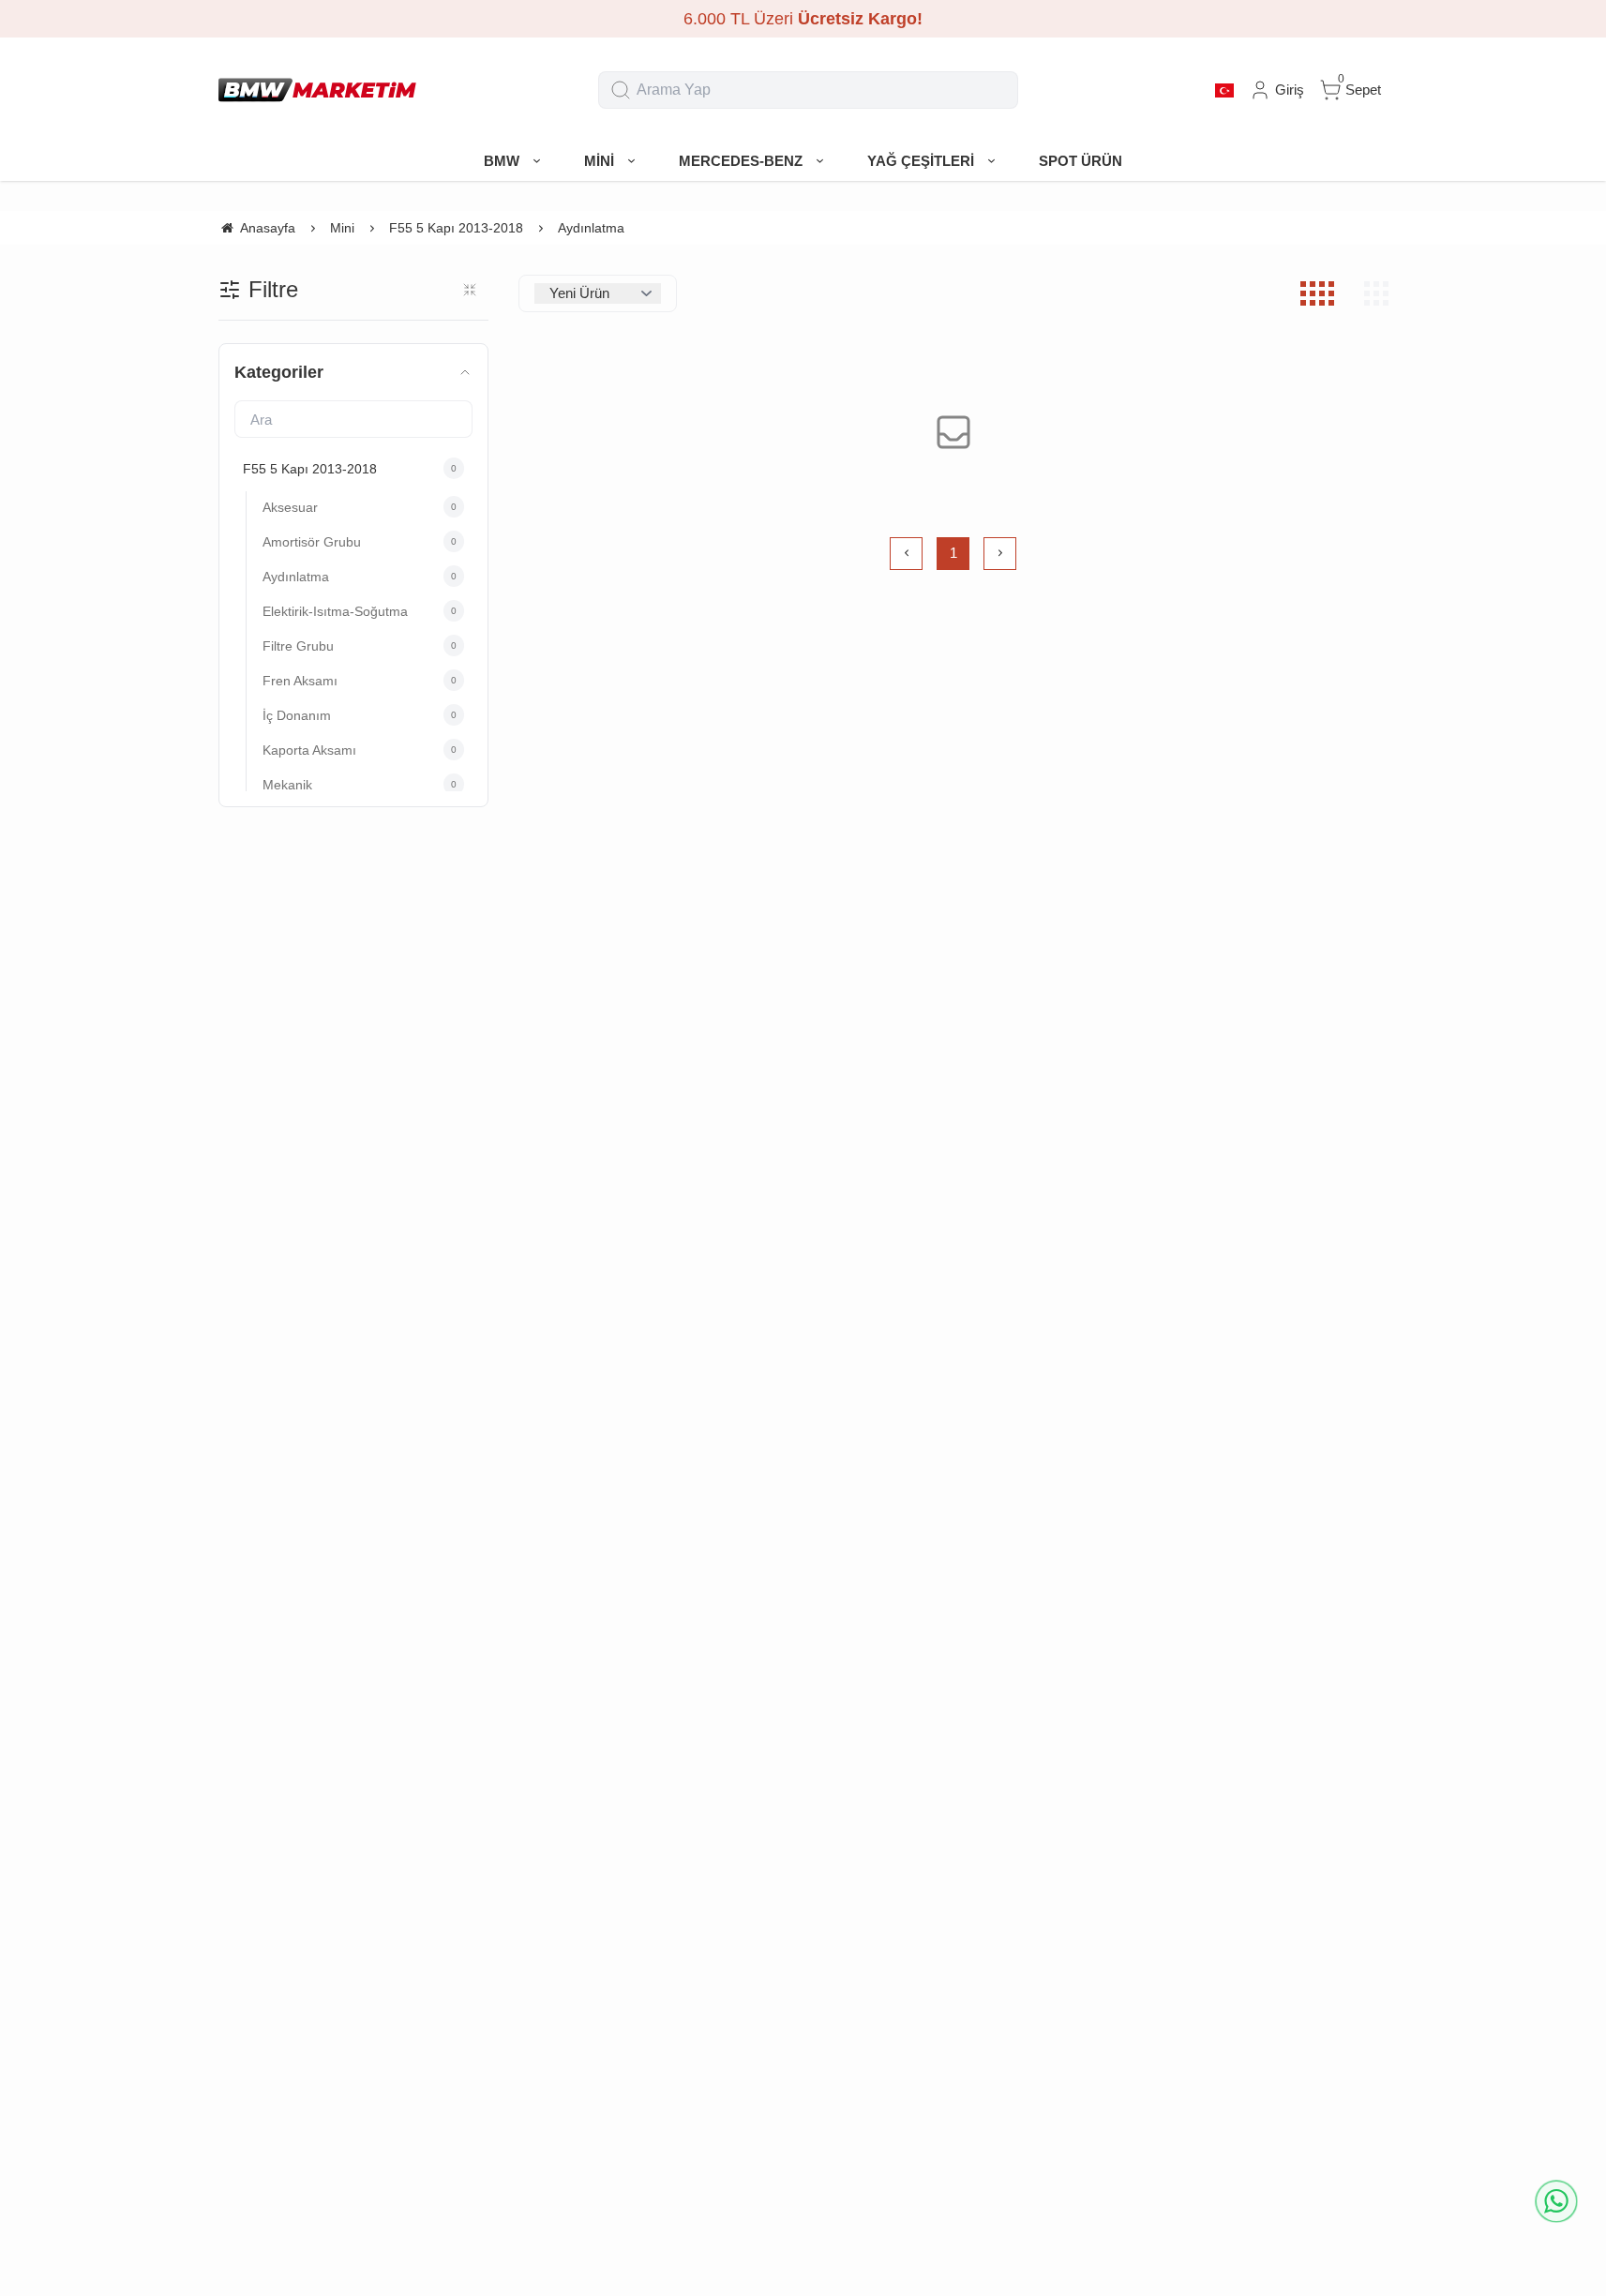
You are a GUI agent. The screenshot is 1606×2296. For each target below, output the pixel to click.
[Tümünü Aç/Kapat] (470, 290)
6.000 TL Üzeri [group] (803, 19)
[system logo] (317, 90)
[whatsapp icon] (1556, 2201)
